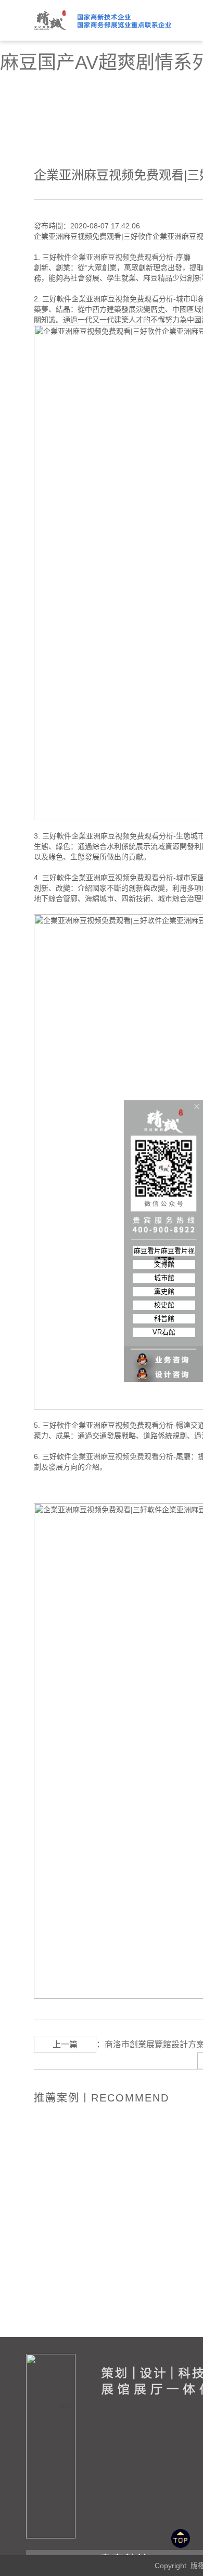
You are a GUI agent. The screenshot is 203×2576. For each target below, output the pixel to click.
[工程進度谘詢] (164, 1368)
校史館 (164, 1305)
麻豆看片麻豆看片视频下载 (164, 1251)
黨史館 (164, 1291)
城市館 (164, 1278)
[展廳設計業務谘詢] (164, 1339)
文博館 (164, 1264)
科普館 (164, 1319)
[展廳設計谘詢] (164, 1353)
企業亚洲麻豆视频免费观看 (115, 257)
